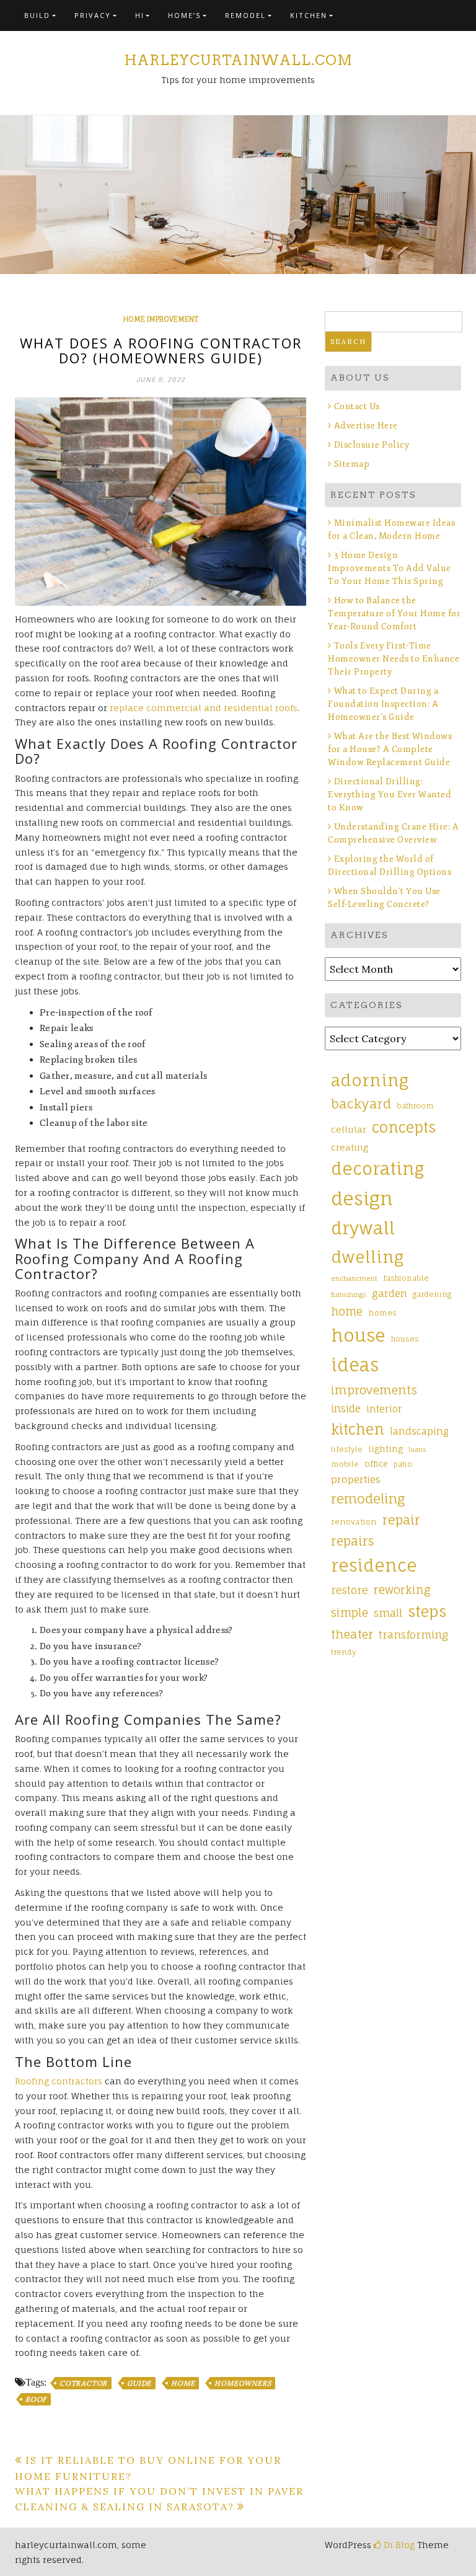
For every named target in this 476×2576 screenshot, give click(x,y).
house (358, 1335)
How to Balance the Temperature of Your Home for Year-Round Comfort (394, 613)
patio (403, 1464)
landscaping (419, 1431)
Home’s (184, 15)
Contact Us (357, 406)
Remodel (245, 15)
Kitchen (309, 15)
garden (390, 1293)
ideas (355, 1365)
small (388, 1613)
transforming (413, 1635)
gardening (432, 1295)
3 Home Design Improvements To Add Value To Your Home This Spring (390, 568)
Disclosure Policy (372, 445)
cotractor (83, 2383)
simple (350, 1613)
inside (346, 1409)
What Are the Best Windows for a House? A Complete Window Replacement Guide (390, 749)
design (362, 1198)
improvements (374, 1390)
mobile (345, 1464)
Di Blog (398, 2545)
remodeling (368, 1498)
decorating (377, 1169)
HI (140, 15)
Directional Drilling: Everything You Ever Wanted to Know (390, 794)
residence (374, 1565)
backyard (361, 1104)
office (376, 1464)
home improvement (161, 319)
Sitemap (352, 464)
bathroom (415, 1106)
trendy (344, 1652)
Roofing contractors (60, 2081)
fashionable (406, 1278)
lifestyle (347, 1450)
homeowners (243, 2383)
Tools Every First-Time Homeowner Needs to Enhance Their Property (394, 659)
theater (352, 1634)
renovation (354, 1522)
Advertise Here (366, 426)
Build (37, 15)
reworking (402, 1590)
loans (417, 1450)
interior (384, 1409)
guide (139, 2383)
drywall (363, 1228)
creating (350, 1147)
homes (382, 1313)
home (183, 2383)
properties (356, 1479)
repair (401, 1520)
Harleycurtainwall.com (238, 60)
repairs (352, 1541)
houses (405, 1339)
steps (427, 1611)
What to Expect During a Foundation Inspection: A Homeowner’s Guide (383, 704)
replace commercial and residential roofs (204, 708)
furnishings (349, 1295)
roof (36, 2399)
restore (350, 1590)
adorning (370, 1080)
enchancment (354, 1278)
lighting (386, 1449)
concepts (404, 1127)
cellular (349, 1129)
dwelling (367, 1257)
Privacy (93, 15)
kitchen (358, 1429)
